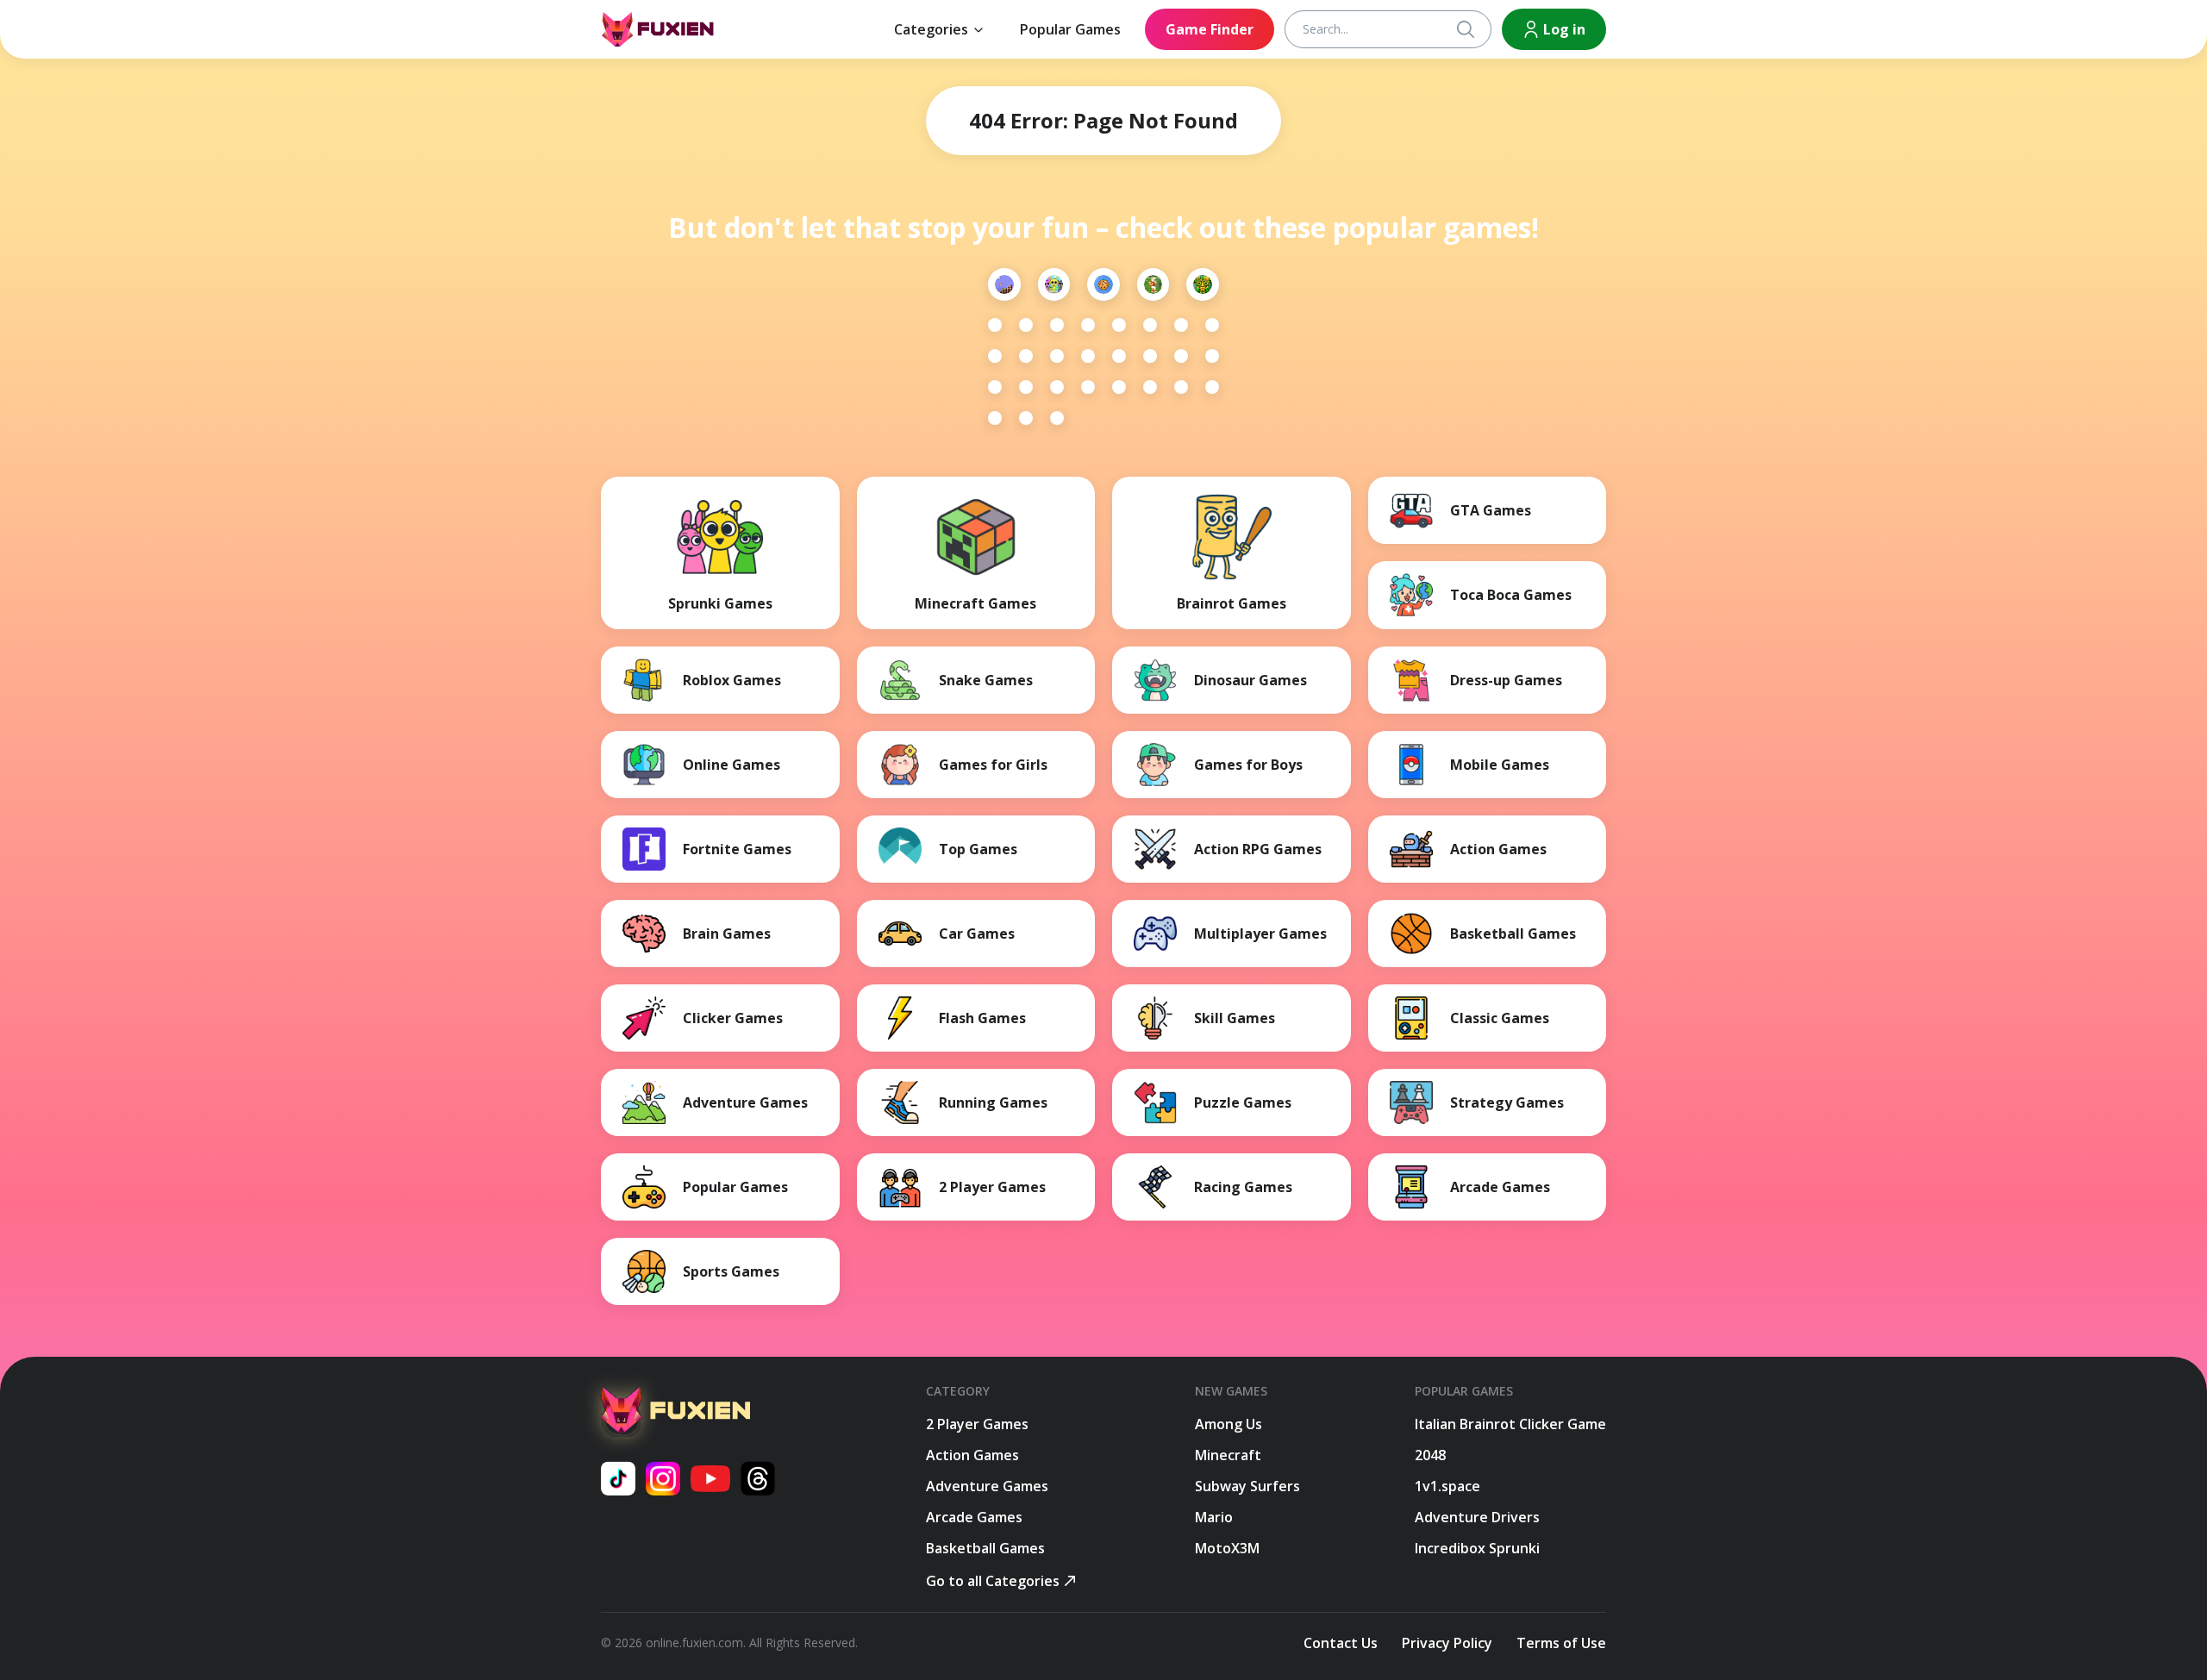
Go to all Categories (993, 1581)
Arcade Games (974, 1517)
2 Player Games (977, 1424)
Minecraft (1228, 1455)
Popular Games (1070, 29)
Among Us (1229, 1424)
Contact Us (1341, 1643)
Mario (1214, 1517)
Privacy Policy (1447, 1643)
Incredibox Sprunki (1477, 1548)
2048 (1430, 1455)
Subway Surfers (1247, 1486)
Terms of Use (1561, 1643)
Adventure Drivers (1477, 1517)
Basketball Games (985, 1548)
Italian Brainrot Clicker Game (1510, 1424)
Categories (931, 29)
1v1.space (1447, 1486)
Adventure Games (987, 1486)
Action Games (972, 1455)
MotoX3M (1227, 1548)
